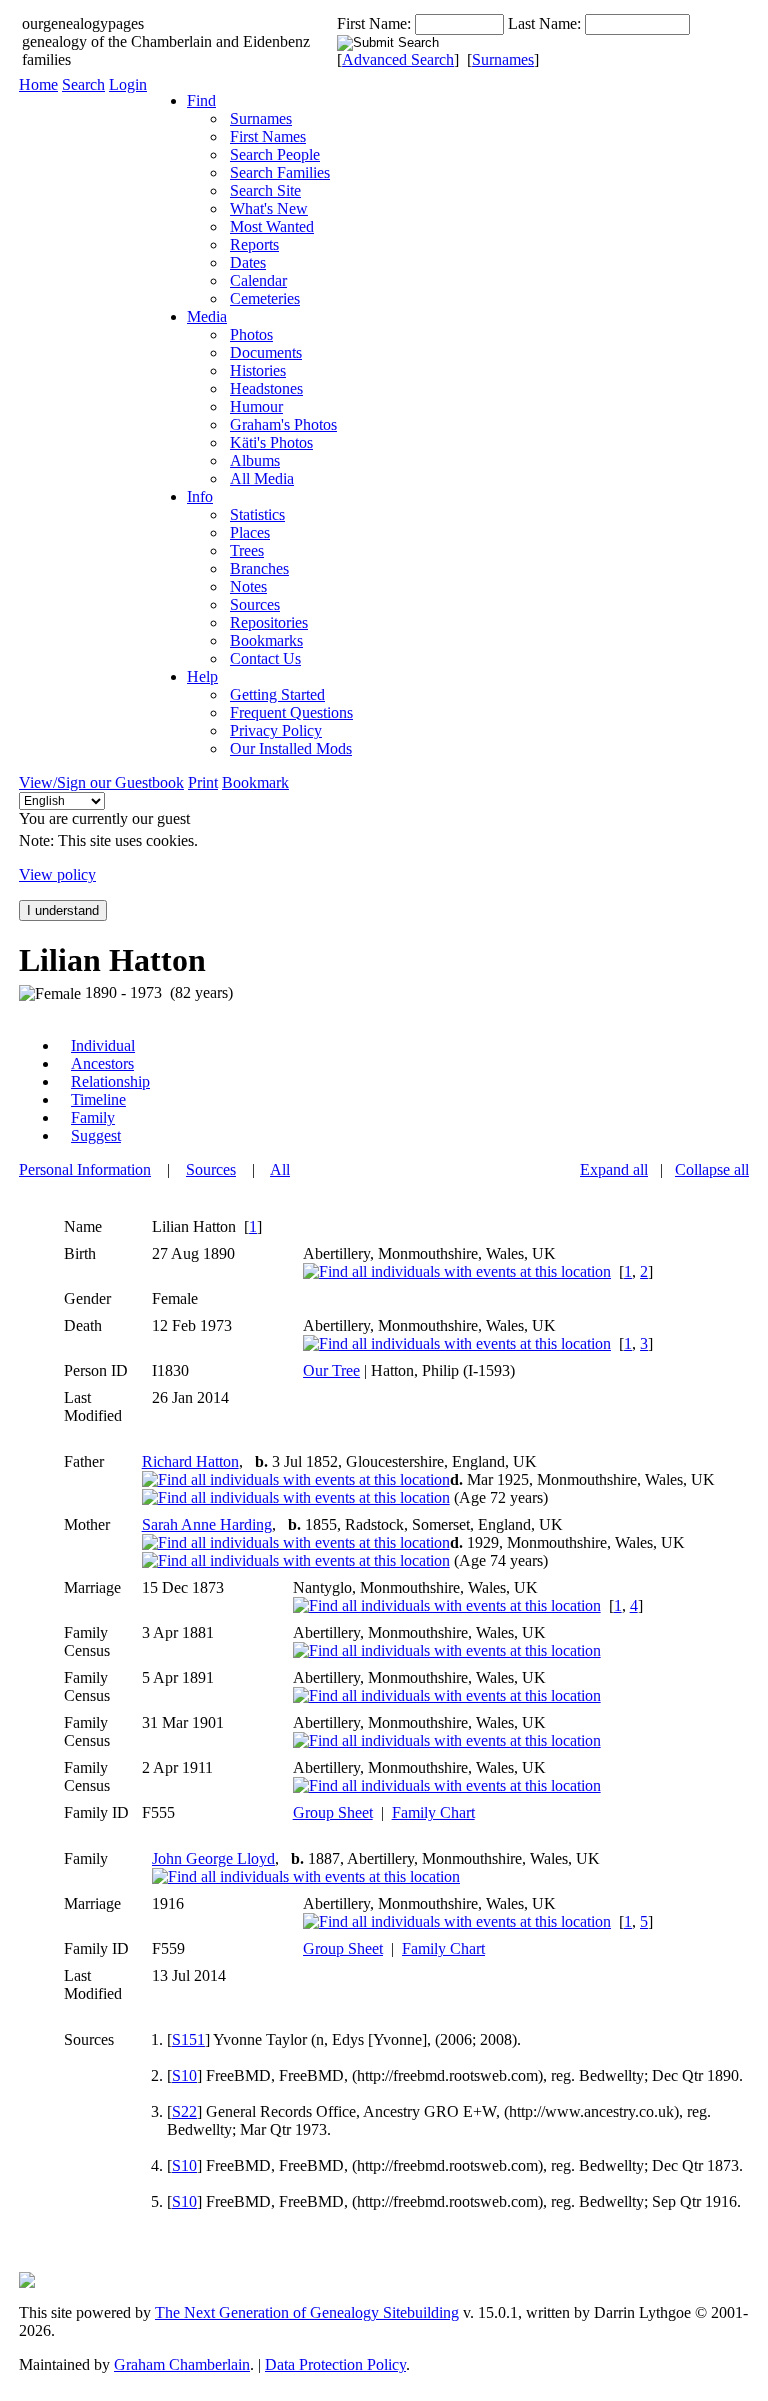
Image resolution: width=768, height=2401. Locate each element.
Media (207, 316)
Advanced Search (398, 59)
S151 (188, 2039)
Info (200, 496)
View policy (57, 874)
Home (38, 84)
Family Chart (433, 1812)
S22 (184, 2111)
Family (93, 1117)
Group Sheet (333, 1812)
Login (128, 84)
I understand (63, 910)
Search (83, 84)
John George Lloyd (213, 1858)
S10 (184, 2075)
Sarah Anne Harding (207, 1524)
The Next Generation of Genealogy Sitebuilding (307, 2312)
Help (202, 676)
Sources (211, 1169)
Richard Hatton (190, 1461)
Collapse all (712, 1169)
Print (203, 782)
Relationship (110, 1081)
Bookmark (255, 782)
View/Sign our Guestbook (101, 782)
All (280, 1169)
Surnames (503, 59)
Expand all (614, 1169)
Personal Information (85, 1169)
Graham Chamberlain (182, 2364)
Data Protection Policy (335, 2364)
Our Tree (331, 1370)
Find (201, 100)
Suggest (96, 1135)
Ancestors (102, 1063)
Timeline (98, 1099)
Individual (103, 1045)
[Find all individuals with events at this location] (457, 1271)
